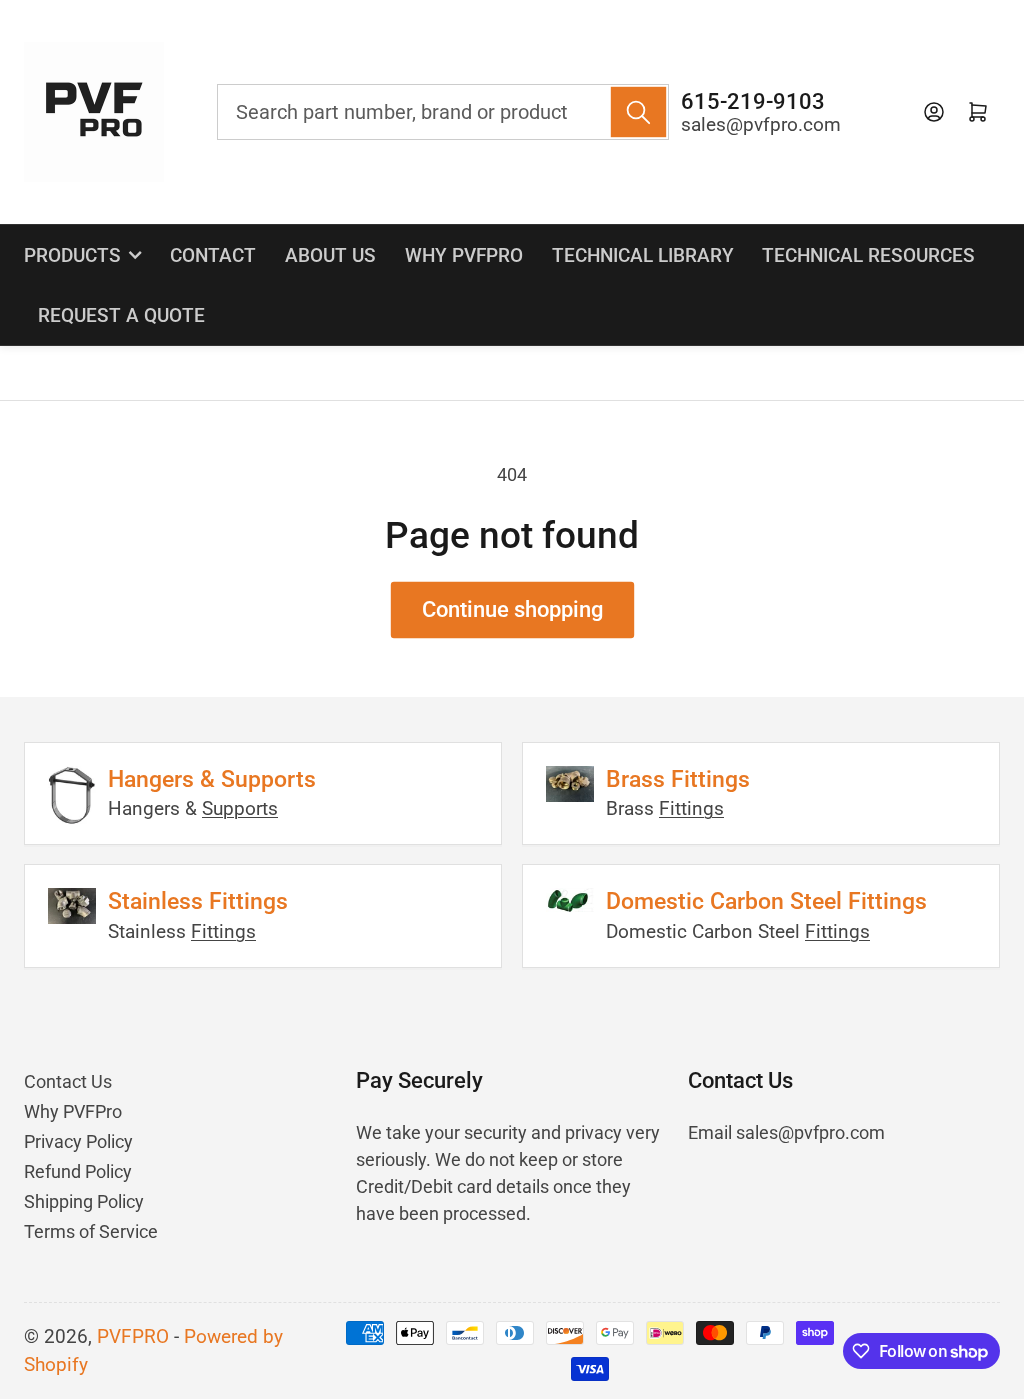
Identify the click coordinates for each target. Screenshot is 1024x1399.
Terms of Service (91, 1231)
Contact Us (68, 1081)
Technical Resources (868, 255)
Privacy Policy (78, 1141)
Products (72, 255)
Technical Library (643, 255)
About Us (330, 255)
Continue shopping (512, 609)
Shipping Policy (84, 1201)
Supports (240, 809)
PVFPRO (133, 1337)
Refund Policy (78, 1171)
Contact (213, 255)
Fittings (691, 809)
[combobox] (443, 112)
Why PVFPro (464, 255)
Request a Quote (121, 315)
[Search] (638, 112)
